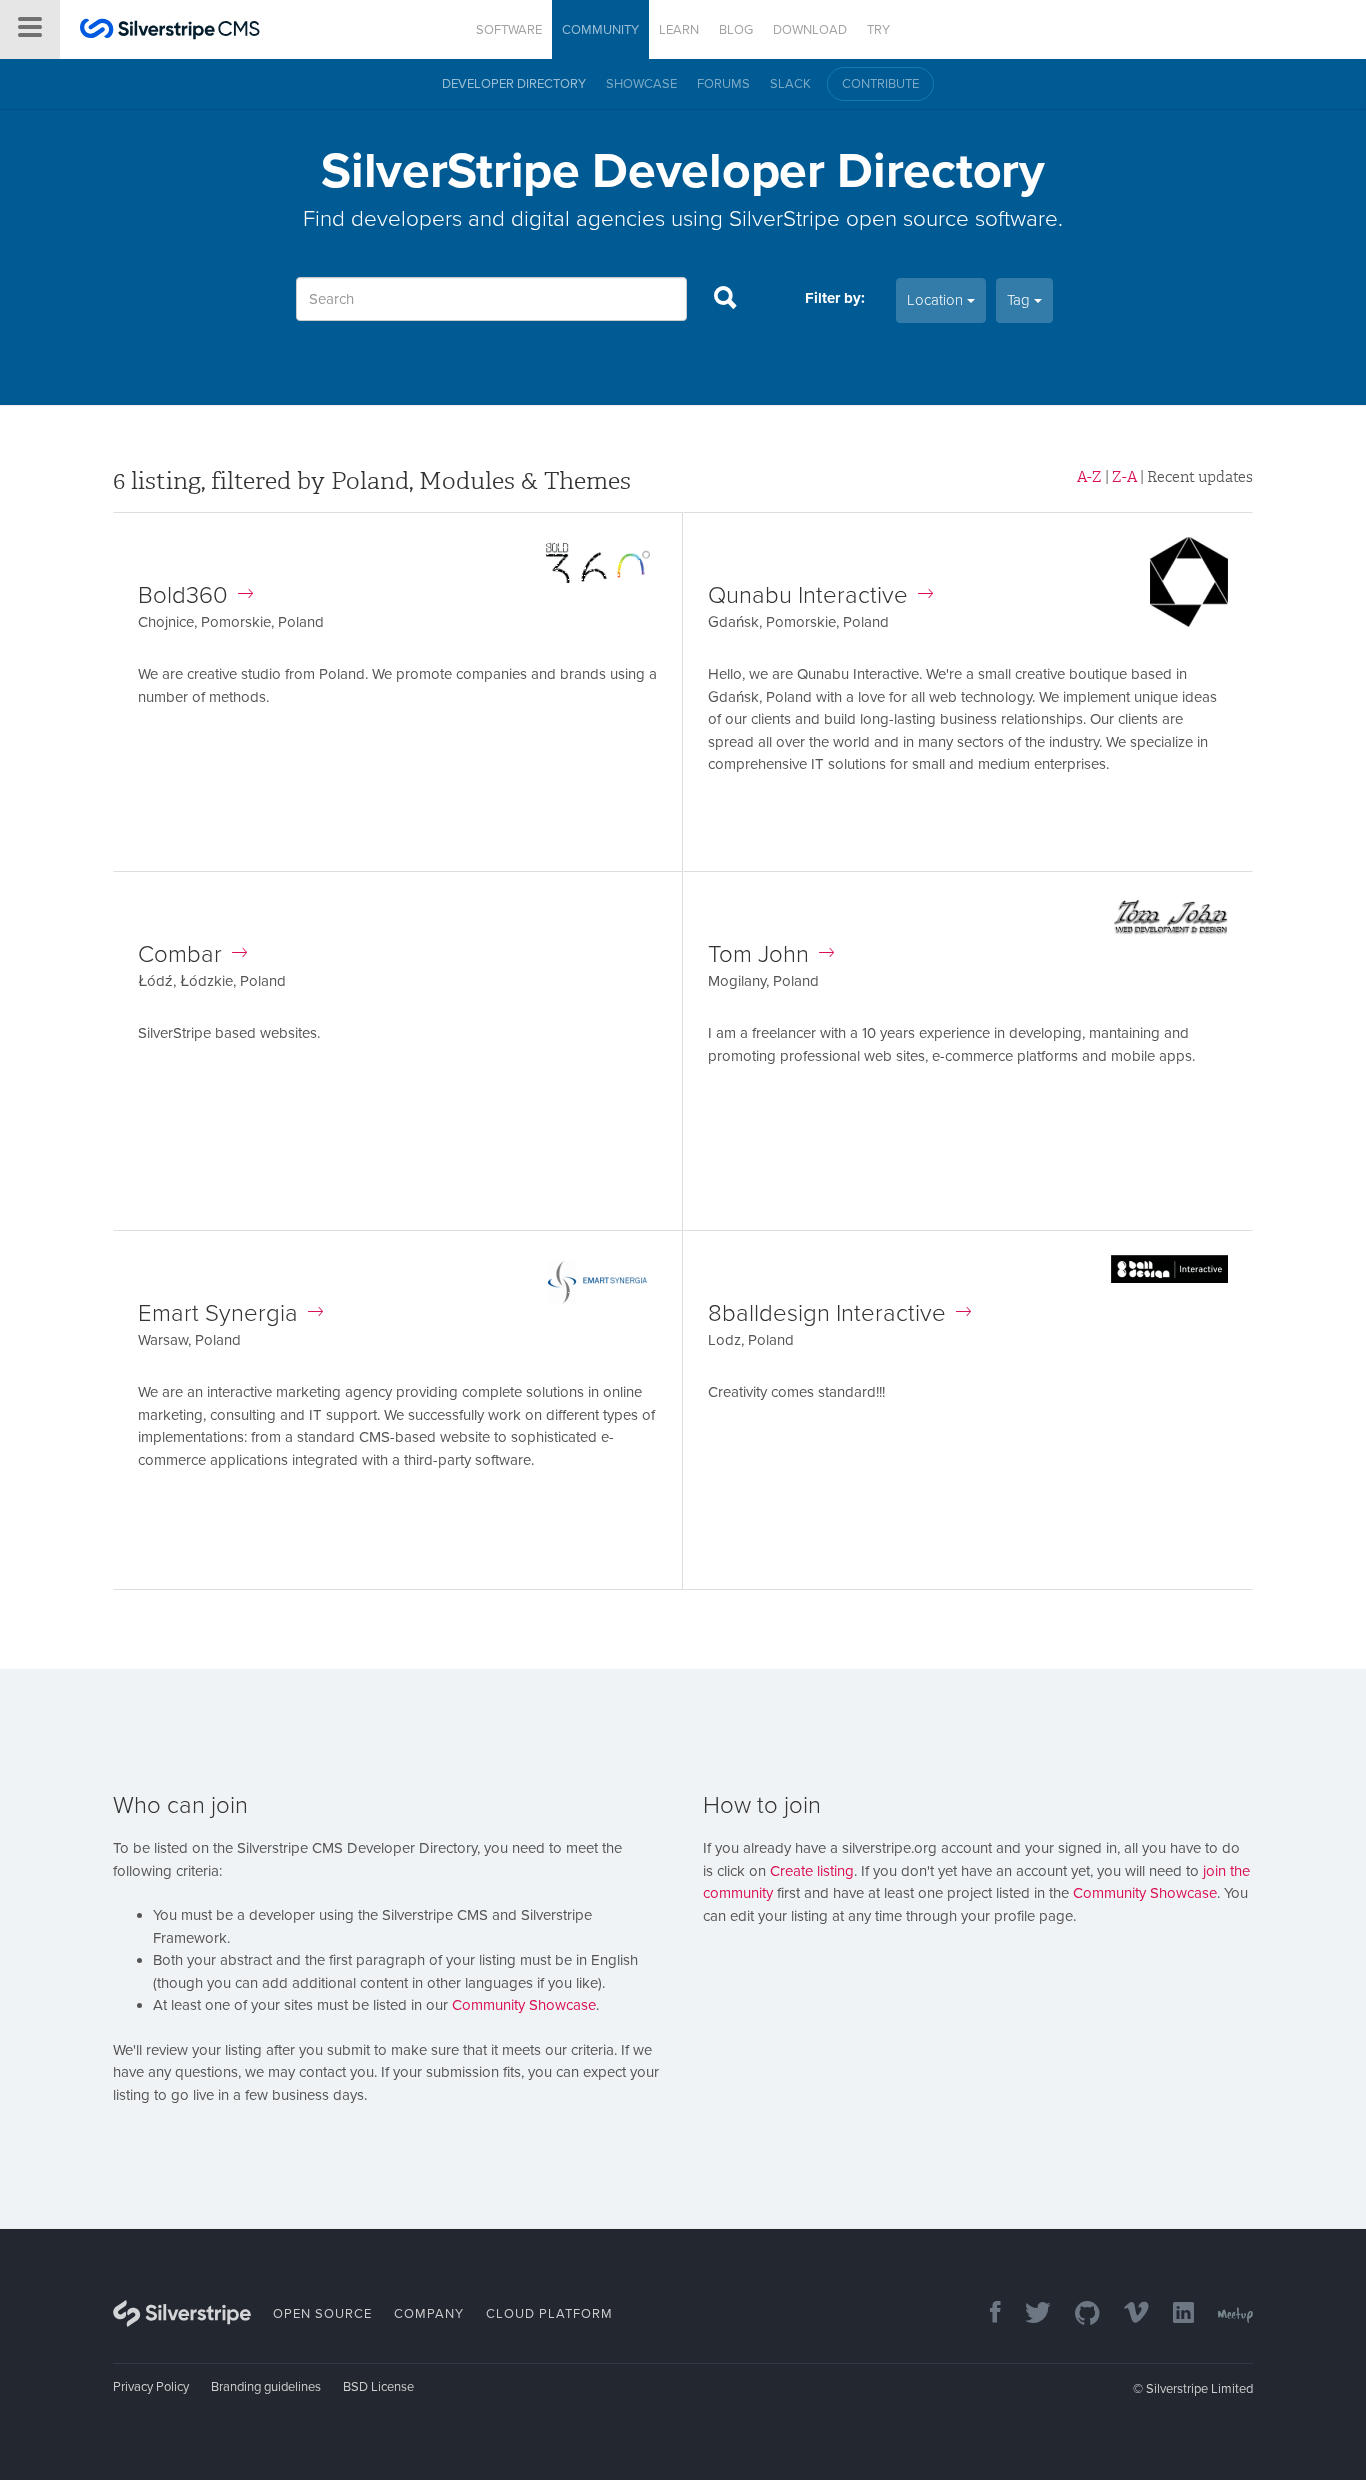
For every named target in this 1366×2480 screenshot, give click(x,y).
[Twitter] (1028, 2314)
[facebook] (985, 2314)
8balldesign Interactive (827, 1313)
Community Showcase (524, 2005)
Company (429, 2314)
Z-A (1124, 477)
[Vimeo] (1126, 2314)
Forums (723, 84)
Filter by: (835, 298)
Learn (679, 30)
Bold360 (183, 595)
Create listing (812, 1871)
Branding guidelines (266, 2387)
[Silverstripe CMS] (170, 31)
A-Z (1089, 477)
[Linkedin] (1173, 2314)
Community (600, 30)
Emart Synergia (218, 1313)
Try (878, 30)
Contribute (880, 84)
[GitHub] (1077, 2314)
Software (509, 30)
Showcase (641, 84)
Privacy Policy (151, 2387)
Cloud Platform (549, 2314)
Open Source (322, 2314)
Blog (736, 30)
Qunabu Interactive (808, 595)
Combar (180, 954)
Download (810, 30)
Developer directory (514, 84)
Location (937, 300)
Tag (1020, 300)
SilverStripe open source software (893, 218)
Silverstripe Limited (1199, 2389)
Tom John (758, 954)
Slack (790, 84)
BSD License (378, 2387)
